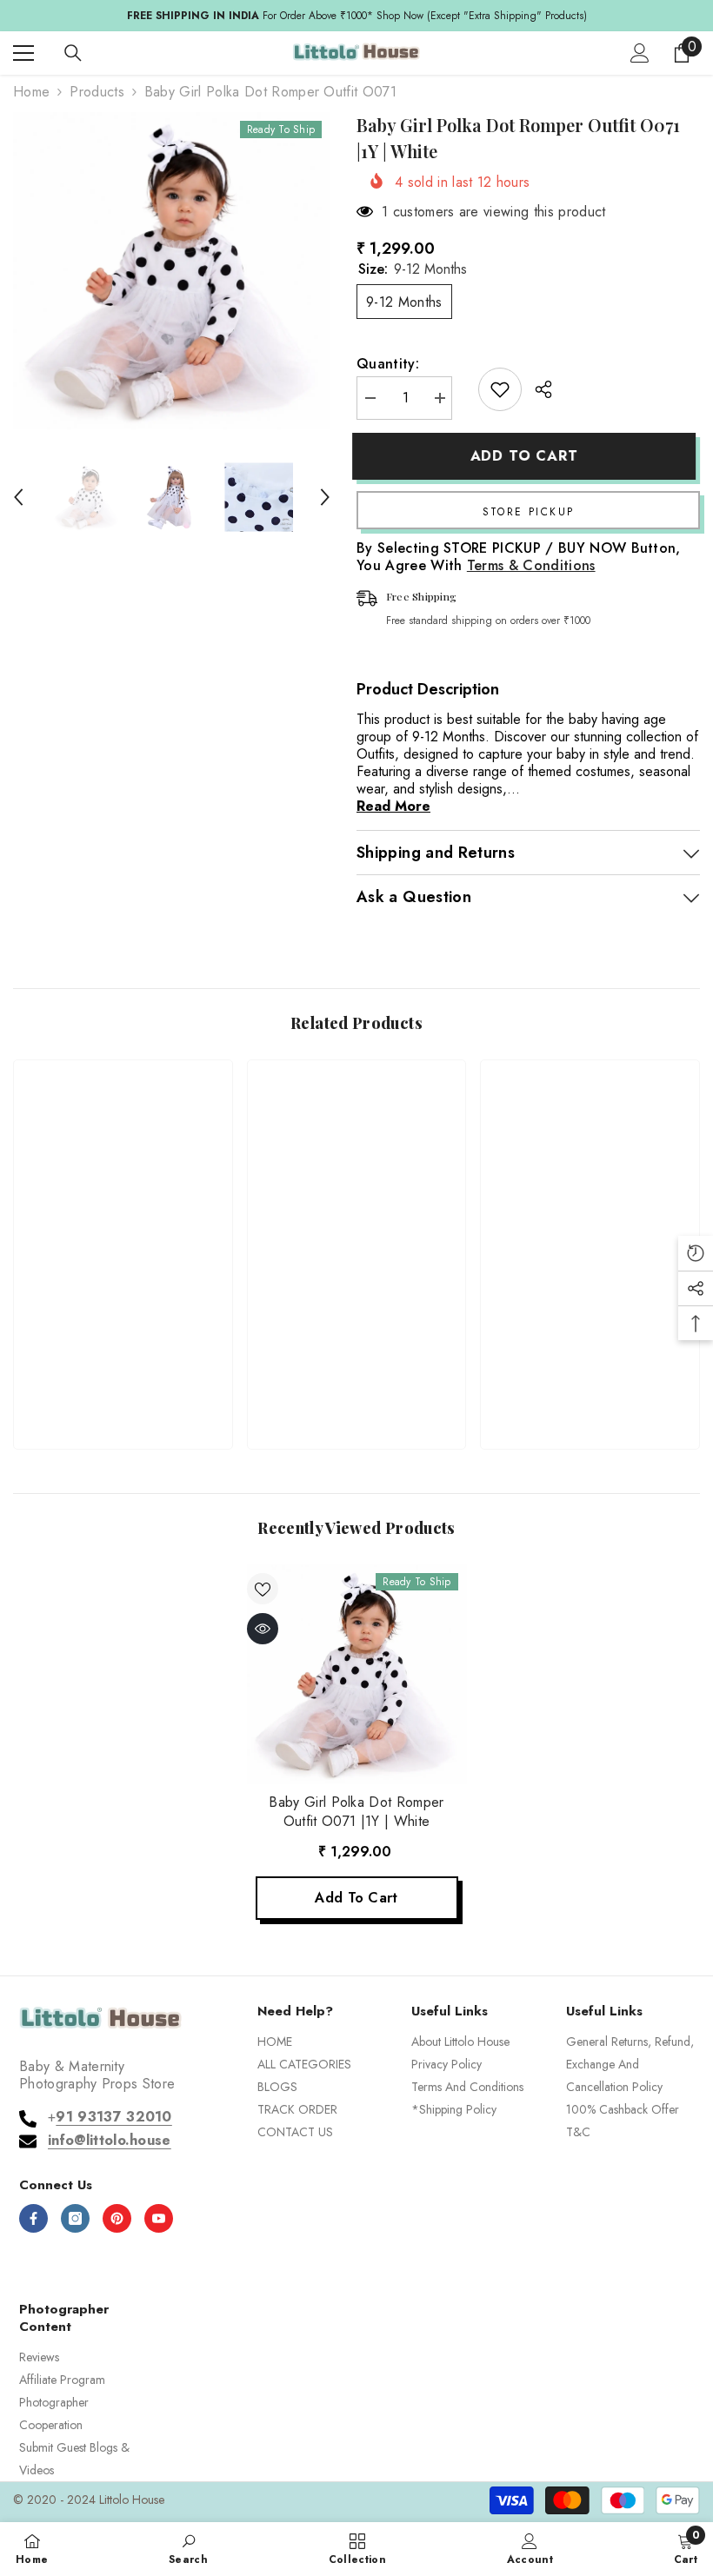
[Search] (73, 53)
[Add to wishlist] (500, 389)
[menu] (23, 53)
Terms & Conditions (531, 565)
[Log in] (640, 53)
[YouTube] (159, 2218)
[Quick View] (263, 1629)
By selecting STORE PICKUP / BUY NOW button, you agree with (519, 557)
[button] (18, 497)
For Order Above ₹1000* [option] (357, 16)
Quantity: (388, 364)
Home (31, 92)
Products (97, 92)
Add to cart (529, 456)
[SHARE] (537, 389)
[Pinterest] (117, 2218)
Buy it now (528, 510)
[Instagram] (75, 2218)
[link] (123, 1378)
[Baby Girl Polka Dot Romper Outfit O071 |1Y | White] (357, 1674)
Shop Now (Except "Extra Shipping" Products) (482, 16)
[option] (172, 271)
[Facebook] (33, 2218)
